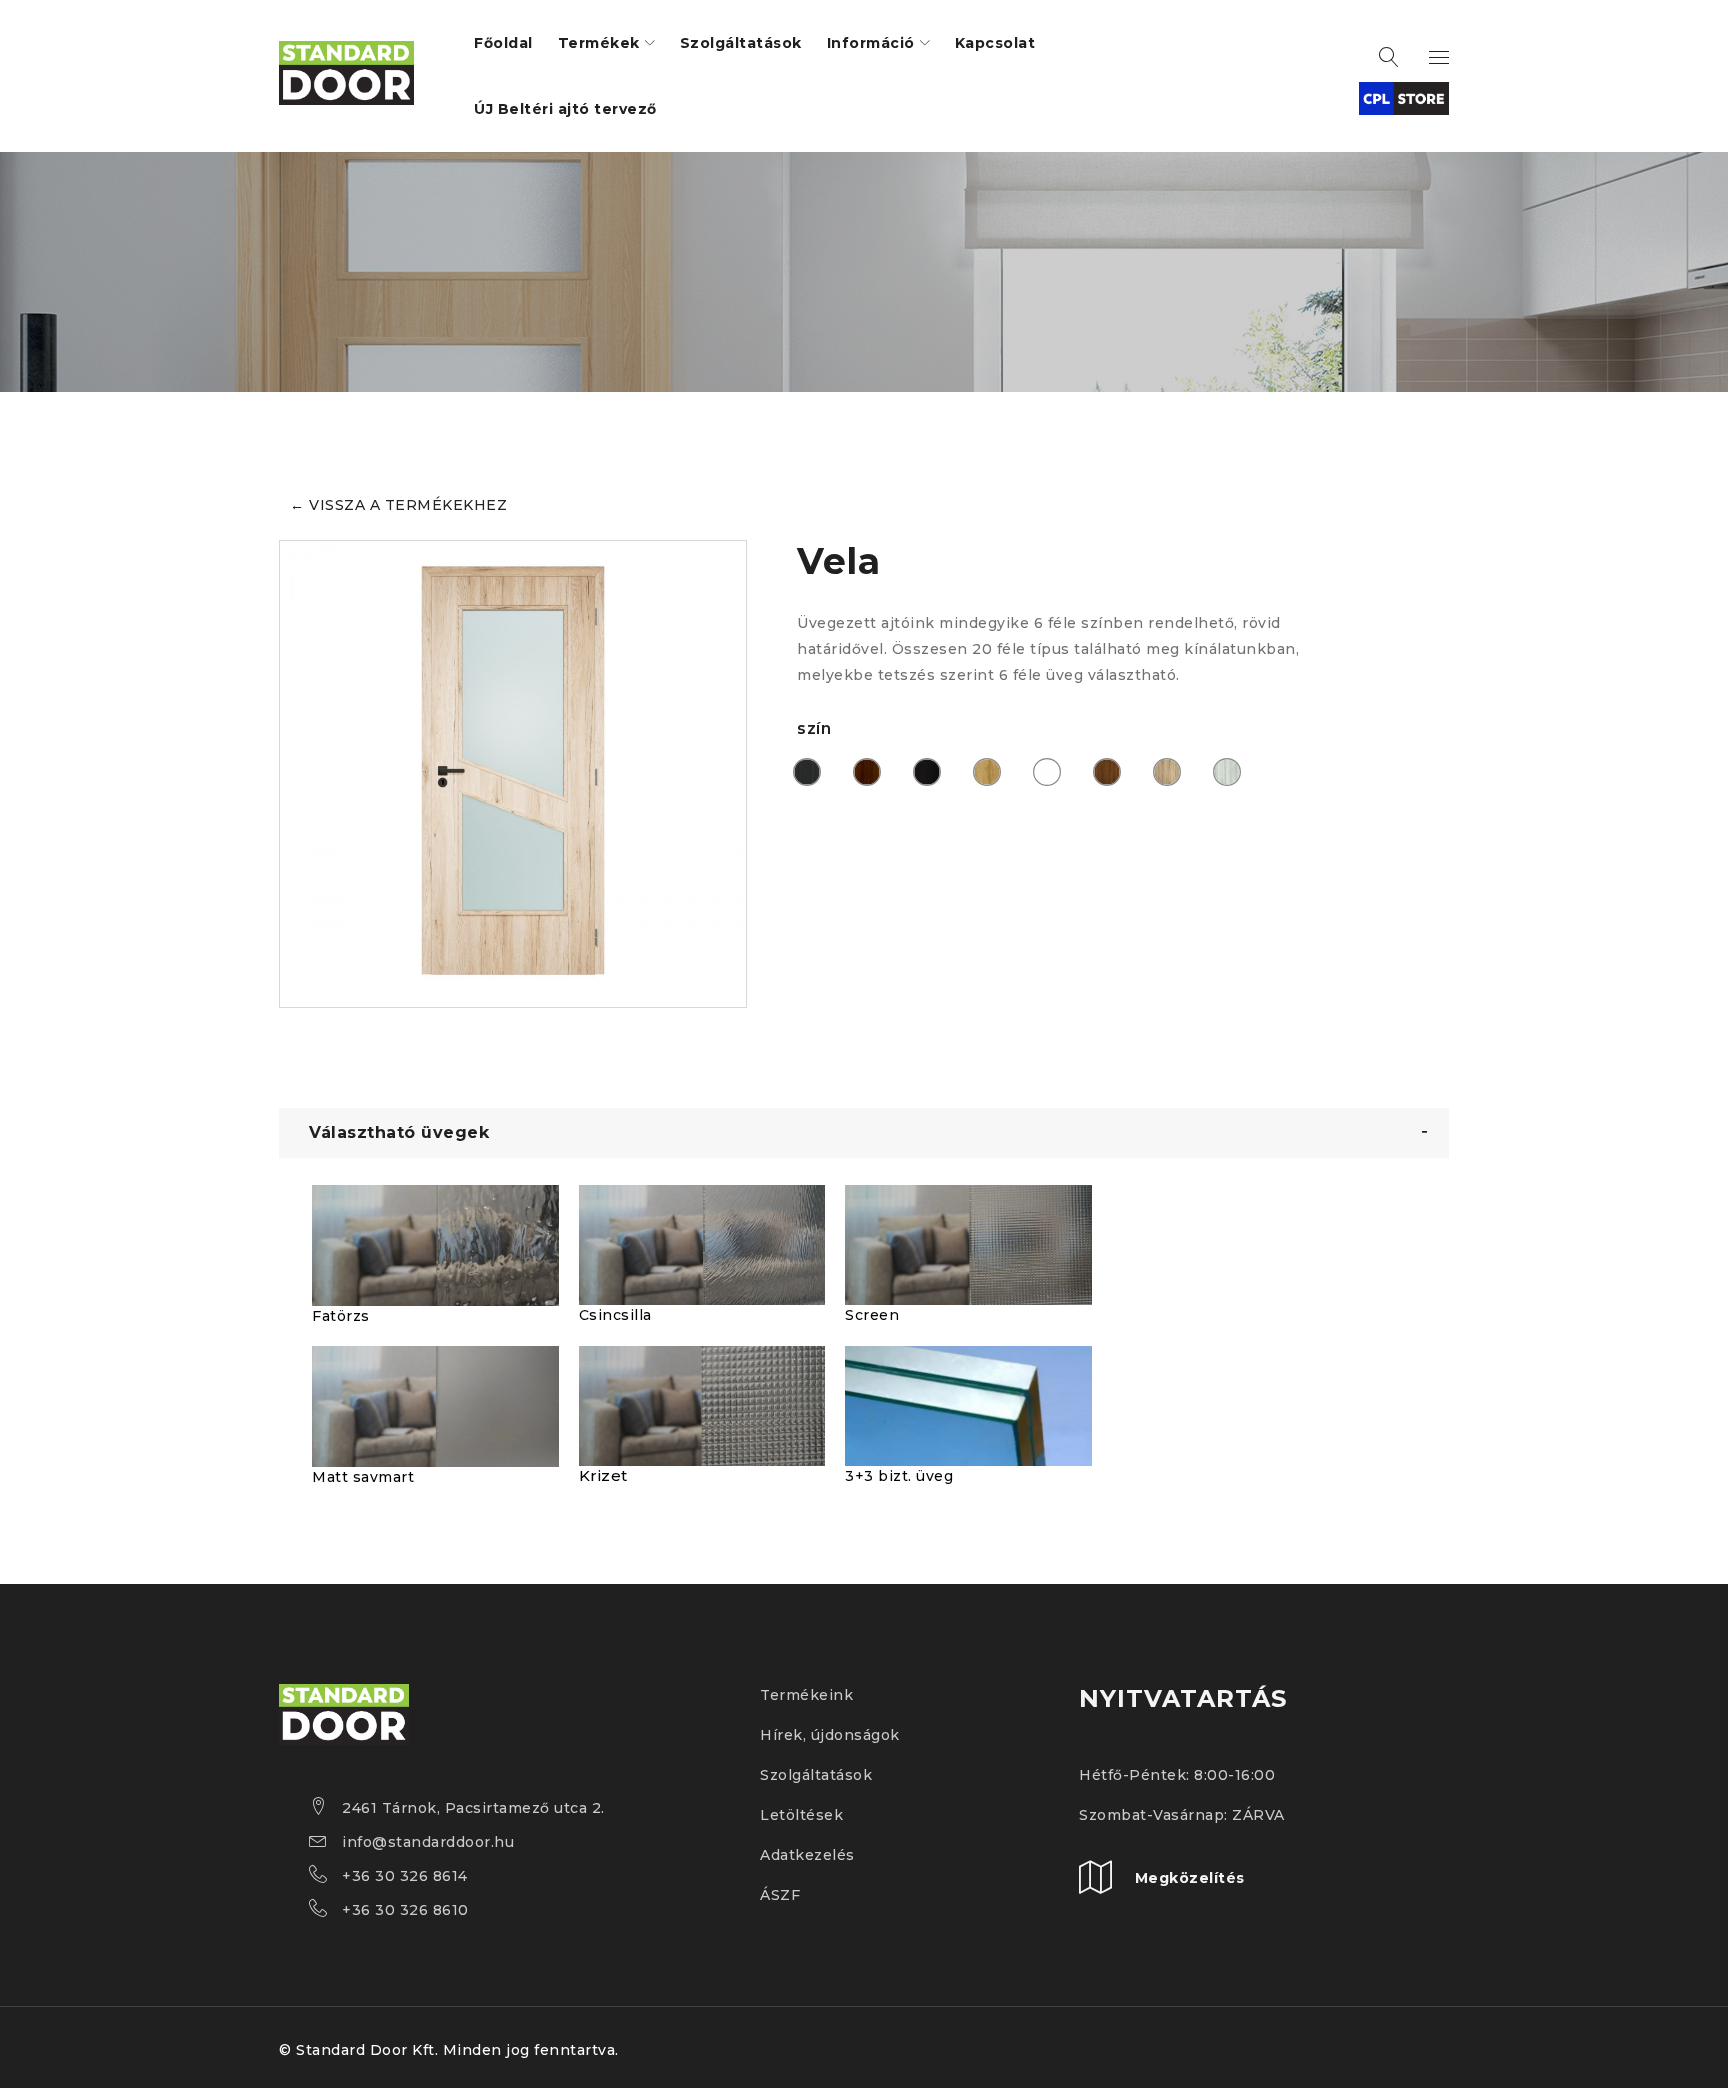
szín (814, 728)
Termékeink (806, 1695)
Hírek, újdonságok (830, 1735)
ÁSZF (780, 1895)
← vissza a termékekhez (398, 505)
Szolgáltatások (816, 1775)
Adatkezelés (807, 1855)
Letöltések (801, 1815)
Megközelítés (1190, 1878)
